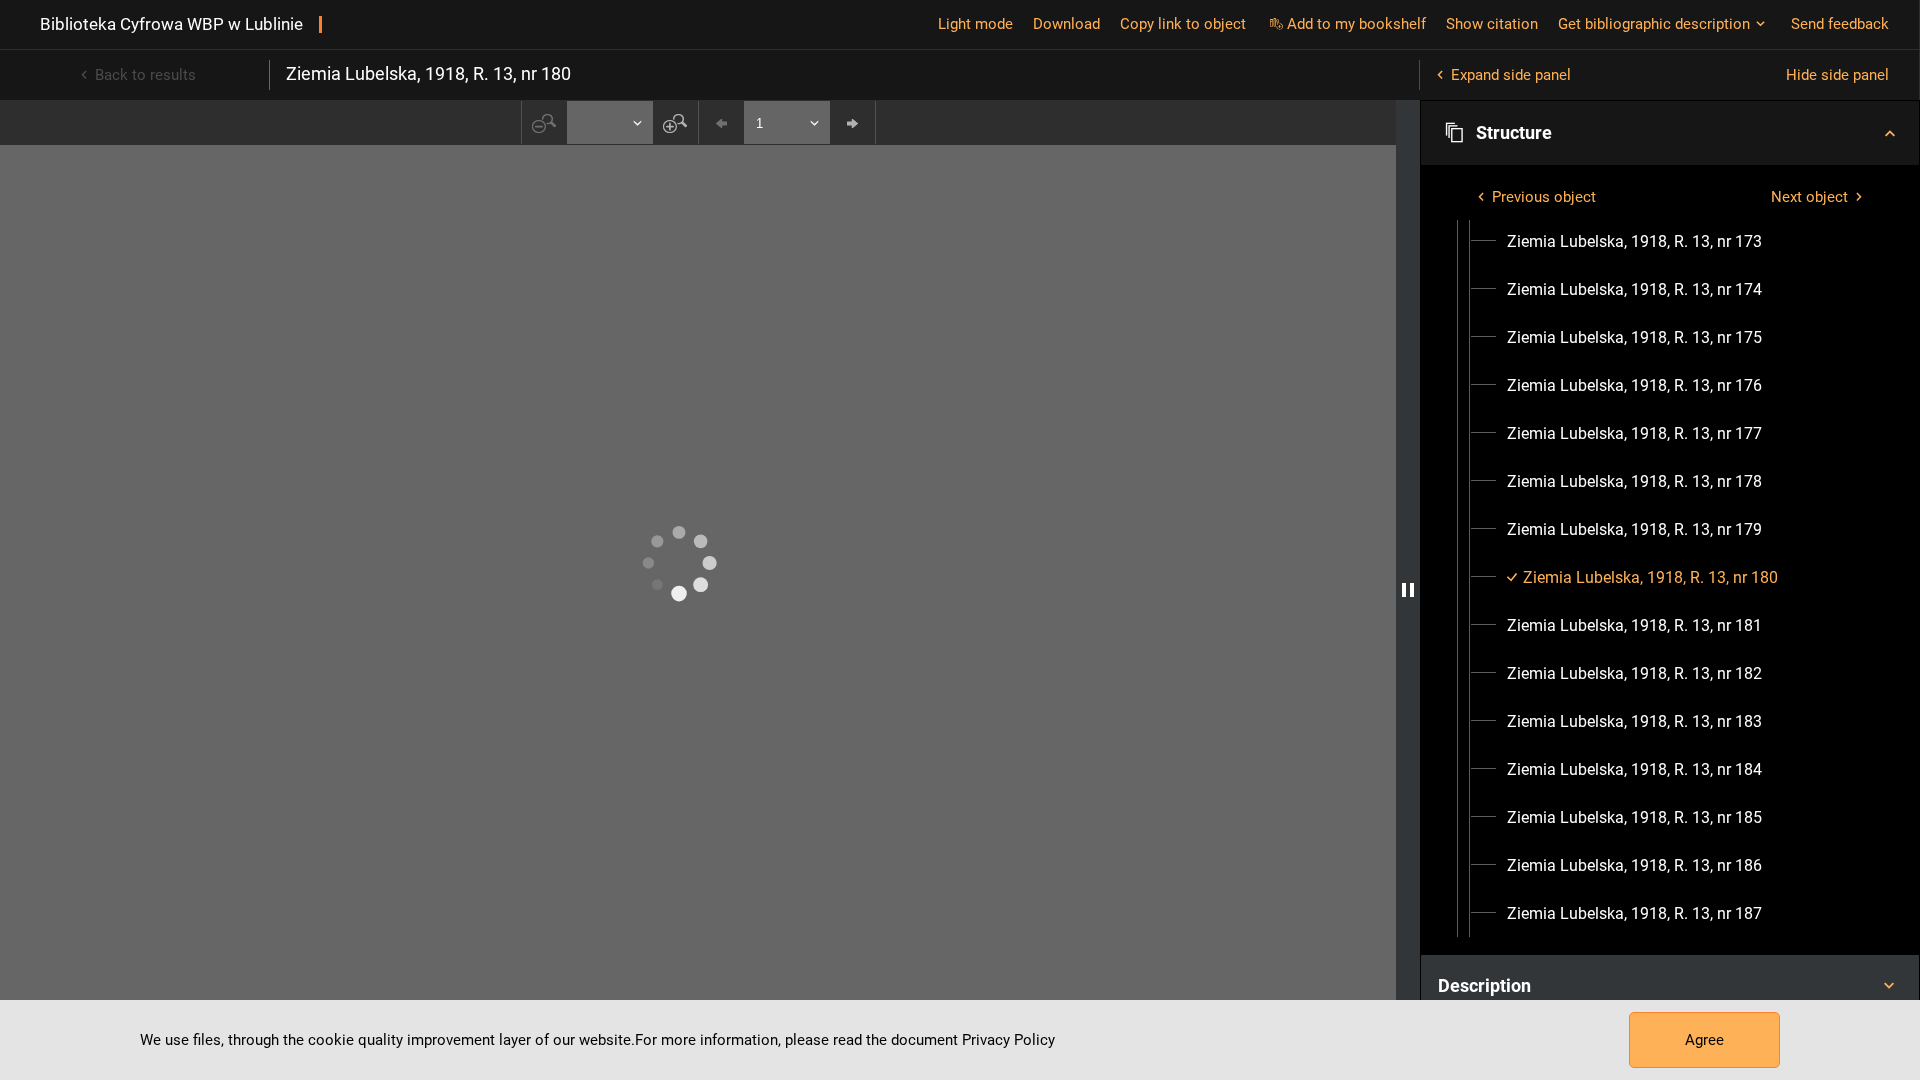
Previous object (1544, 197)
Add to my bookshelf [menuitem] (1356, 24)
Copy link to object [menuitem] (1183, 24)
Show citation (1492, 24)
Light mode (975, 24)
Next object (1809, 197)
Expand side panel (1511, 75)
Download (1066, 24)
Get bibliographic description (1654, 24)
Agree (1704, 1040)
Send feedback (1840, 24)
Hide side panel (1837, 75)
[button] (1670, 133)
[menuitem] (1634, 242)
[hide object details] (1408, 590)
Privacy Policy (1008, 1040)
